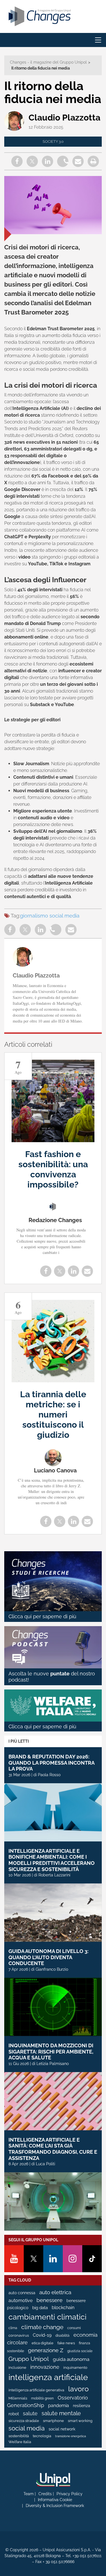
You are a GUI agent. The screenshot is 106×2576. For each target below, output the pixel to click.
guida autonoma (71, 2359)
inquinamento (75, 2368)
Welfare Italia (20, 2442)
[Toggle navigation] (98, 40)
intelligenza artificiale (48, 2377)
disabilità (62, 2336)
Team (29, 2494)
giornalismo (34, 916)
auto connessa (22, 2293)
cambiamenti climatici (47, 2317)
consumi (74, 2328)
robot (14, 2414)
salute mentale (61, 2413)
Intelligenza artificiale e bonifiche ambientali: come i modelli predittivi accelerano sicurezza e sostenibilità (52, 1860)
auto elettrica (55, 2292)
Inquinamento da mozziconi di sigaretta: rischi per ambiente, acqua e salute (51, 2052)
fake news (66, 2343)
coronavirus (19, 2335)
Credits (45, 2494)
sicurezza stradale (24, 2421)
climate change (42, 2327)
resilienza (82, 2406)
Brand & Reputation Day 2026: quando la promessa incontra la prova (51, 1763)
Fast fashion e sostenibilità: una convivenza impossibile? (53, 1169)
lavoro (78, 2389)
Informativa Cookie (55, 2500)
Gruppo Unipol (29, 2359)
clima (13, 2328)
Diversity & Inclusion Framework (55, 2506)
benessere (49, 2300)
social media (64, 916)
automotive (20, 2301)
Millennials (18, 2398)
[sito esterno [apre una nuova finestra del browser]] (53, 2480)
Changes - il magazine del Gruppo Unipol (48, 62)
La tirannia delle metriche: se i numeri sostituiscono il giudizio (53, 1415)
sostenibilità (19, 2436)
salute (30, 2413)
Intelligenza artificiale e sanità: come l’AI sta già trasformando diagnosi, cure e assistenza (53, 2149)
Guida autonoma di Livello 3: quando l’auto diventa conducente (48, 1957)
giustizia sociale (80, 2351)
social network (62, 2429)
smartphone (53, 2421)
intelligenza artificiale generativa (36, 2390)
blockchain (63, 2308)
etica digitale (43, 2343)
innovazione (45, 2367)
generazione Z (46, 2350)
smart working (80, 2421)
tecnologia (42, 2436)
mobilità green (42, 2398)
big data (40, 2308)
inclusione (17, 2368)
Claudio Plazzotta (64, 118)
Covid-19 (42, 2335)
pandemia (59, 2406)
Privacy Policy (70, 2494)
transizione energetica (71, 2436)
